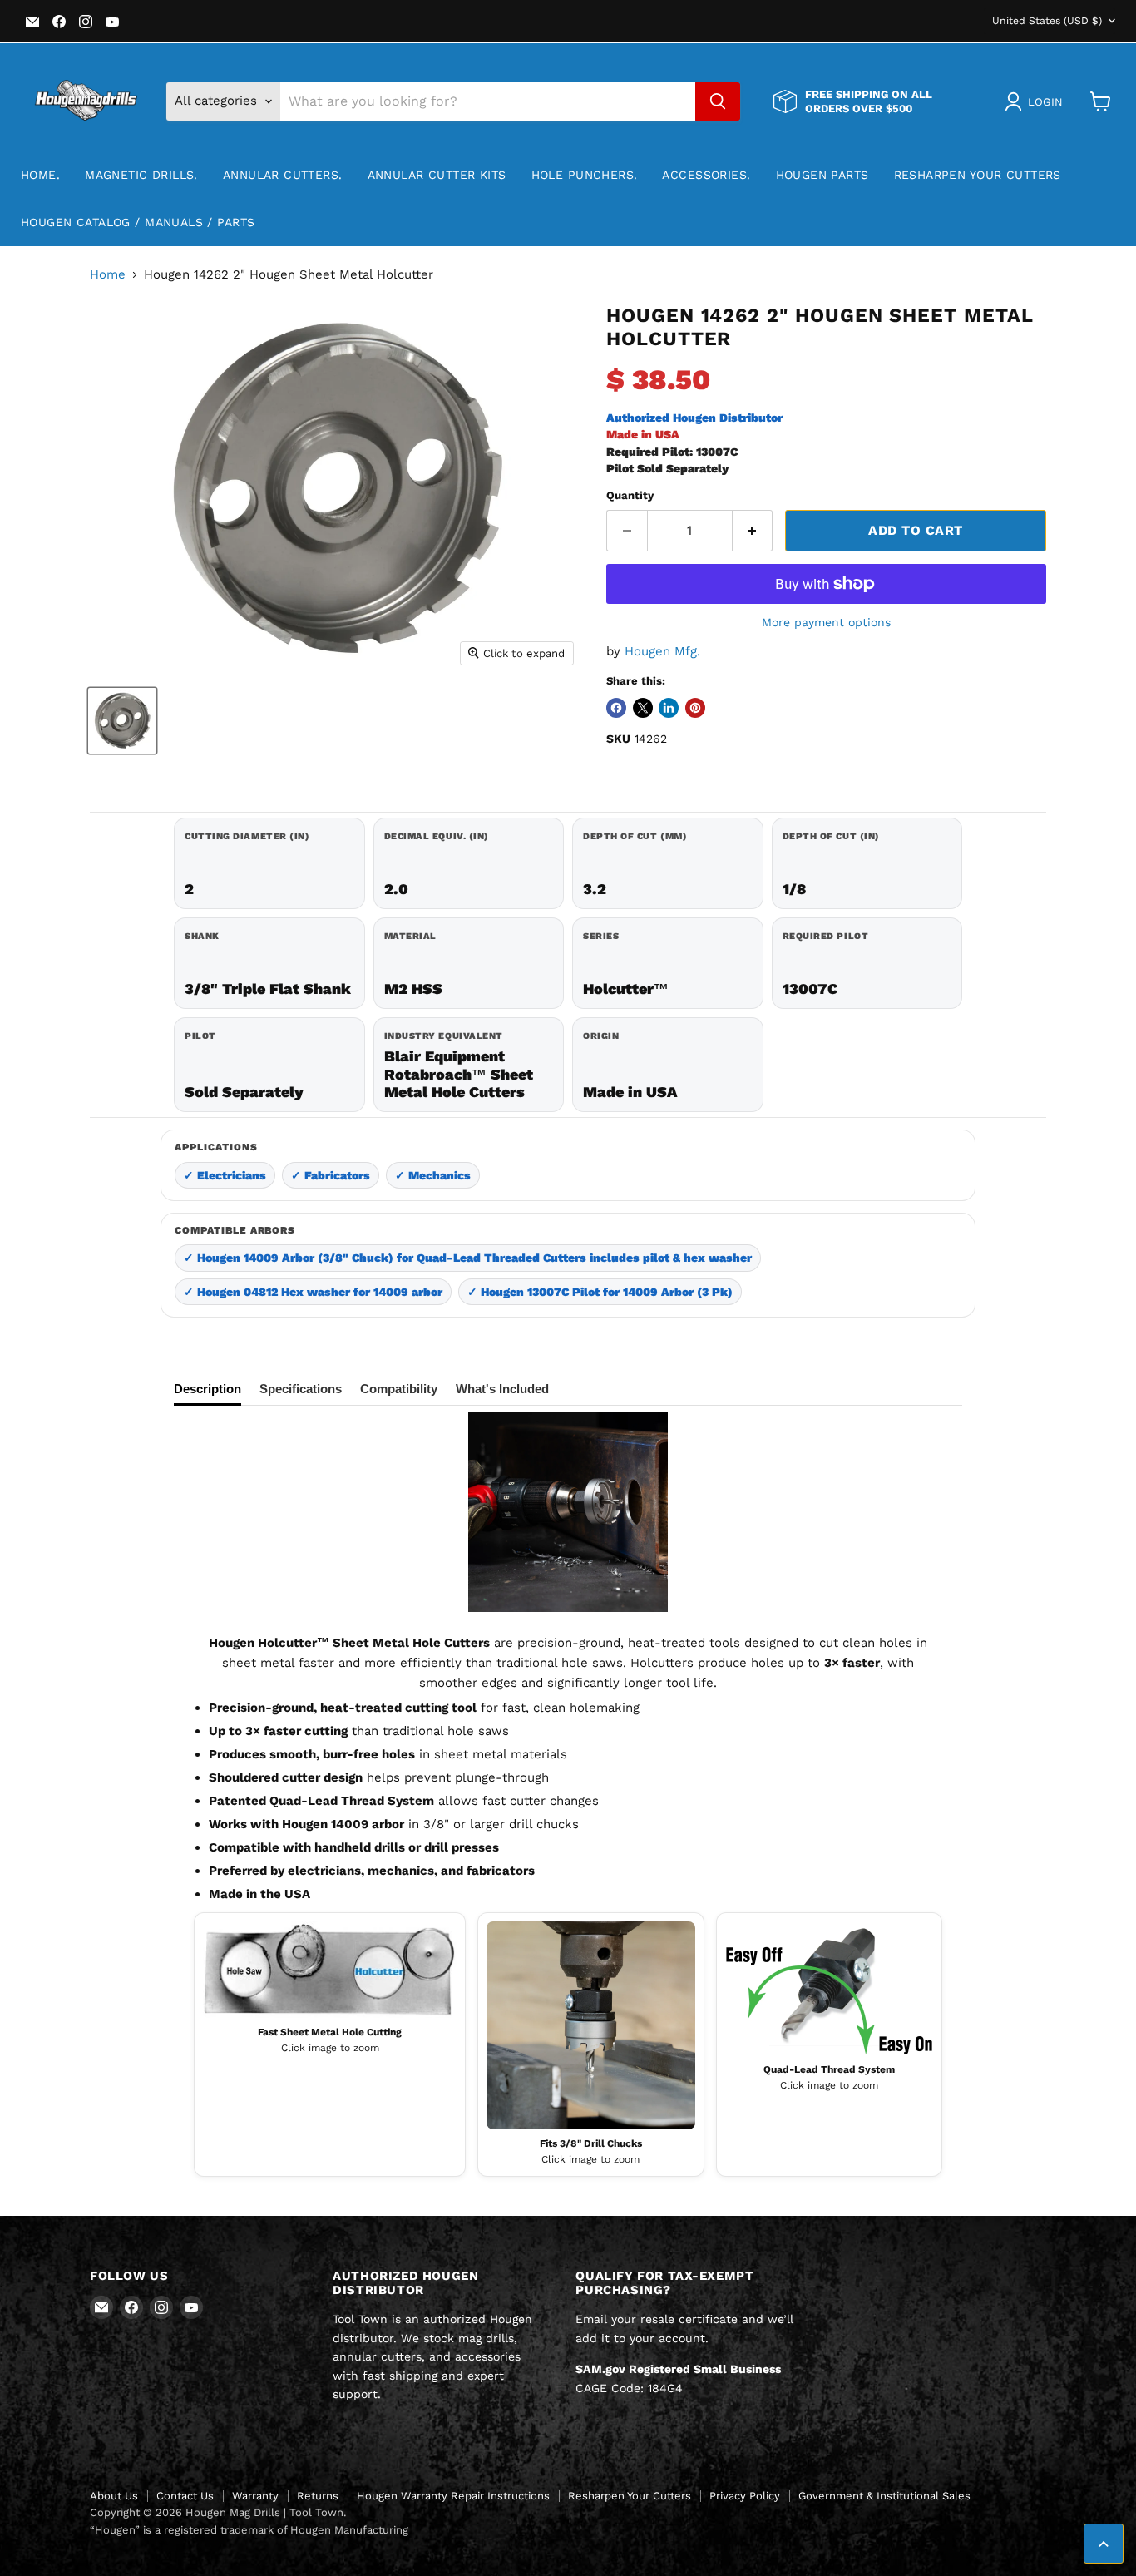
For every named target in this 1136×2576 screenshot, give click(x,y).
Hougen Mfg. (662, 651)
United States (1047, 21)
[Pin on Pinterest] (695, 708)
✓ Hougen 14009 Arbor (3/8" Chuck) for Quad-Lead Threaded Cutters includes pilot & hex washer (468, 1258)
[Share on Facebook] (616, 708)
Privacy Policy (745, 2496)
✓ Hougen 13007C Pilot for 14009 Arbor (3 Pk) (600, 1292)
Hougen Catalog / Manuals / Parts (138, 222)
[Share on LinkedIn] (669, 708)
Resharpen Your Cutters (978, 175)
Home (108, 275)
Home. (40, 175)
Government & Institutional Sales (884, 2496)
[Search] (718, 101)
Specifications (301, 1389)
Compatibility (399, 1389)
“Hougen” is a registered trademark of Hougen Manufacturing (249, 2530)
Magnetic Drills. (141, 175)
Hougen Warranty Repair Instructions (453, 2496)
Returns (318, 2496)
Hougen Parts (822, 175)
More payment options (826, 622)
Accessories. (706, 175)
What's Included (502, 1389)
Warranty (255, 2496)
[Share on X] (643, 708)
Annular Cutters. (283, 175)
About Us (114, 2496)
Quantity (630, 495)
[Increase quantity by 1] (753, 531)
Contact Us (185, 2496)
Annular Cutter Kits (437, 175)
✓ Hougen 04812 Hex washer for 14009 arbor (313, 1292)
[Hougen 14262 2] (122, 721)
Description (207, 1389)
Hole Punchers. (585, 175)
